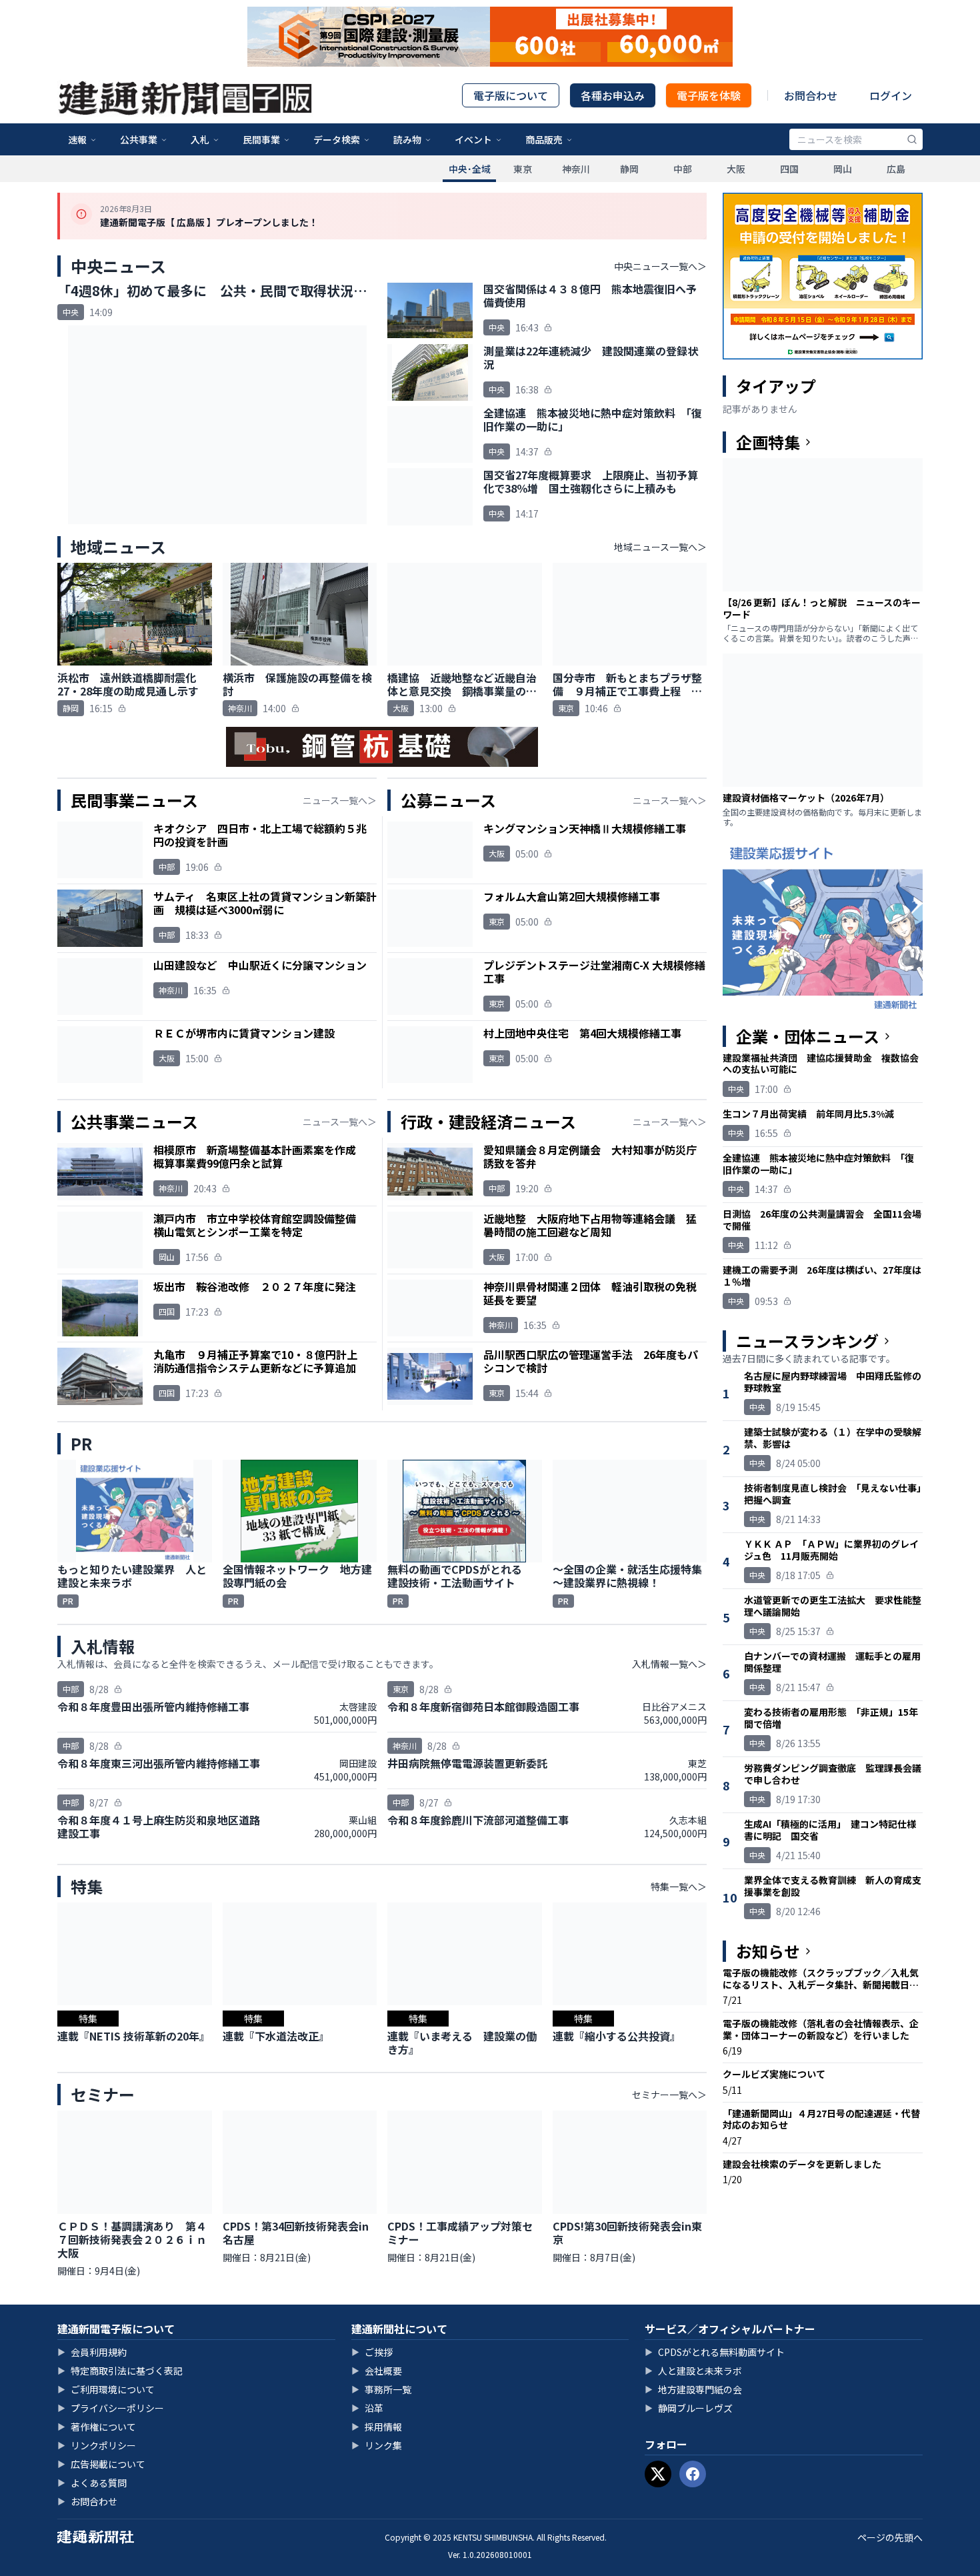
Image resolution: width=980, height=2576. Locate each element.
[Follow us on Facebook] (693, 2474)
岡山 (843, 169)
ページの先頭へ (890, 2537)
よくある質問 (92, 2483)
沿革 (367, 2408)
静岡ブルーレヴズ (689, 2408)
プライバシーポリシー (111, 2408)
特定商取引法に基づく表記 (120, 2371)
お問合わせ (811, 95)
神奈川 (576, 169)
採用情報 (377, 2427)
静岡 (629, 169)
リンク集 (377, 2445)
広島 (896, 169)
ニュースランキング (807, 1341)
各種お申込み (613, 95)
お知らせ (768, 1951)
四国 (789, 169)
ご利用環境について (106, 2389)
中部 (683, 169)
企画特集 (768, 442)
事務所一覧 (381, 2389)
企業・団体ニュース (808, 1036)
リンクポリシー (97, 2445)
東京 (523, 169)
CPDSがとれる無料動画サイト (715, 2352)
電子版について (511, 95)
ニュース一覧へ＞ (340, 800)
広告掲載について (101, 2464)
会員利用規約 (92, 2352)
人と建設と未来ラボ (693, 2371)
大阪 (736, 169)
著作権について (97, 2427)
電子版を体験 (709, 95)
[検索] (912, 139)
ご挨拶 (372, 2352)
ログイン (891, 95)
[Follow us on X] (658, 2474)
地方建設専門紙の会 (693, 2389)
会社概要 (377, 2371)
